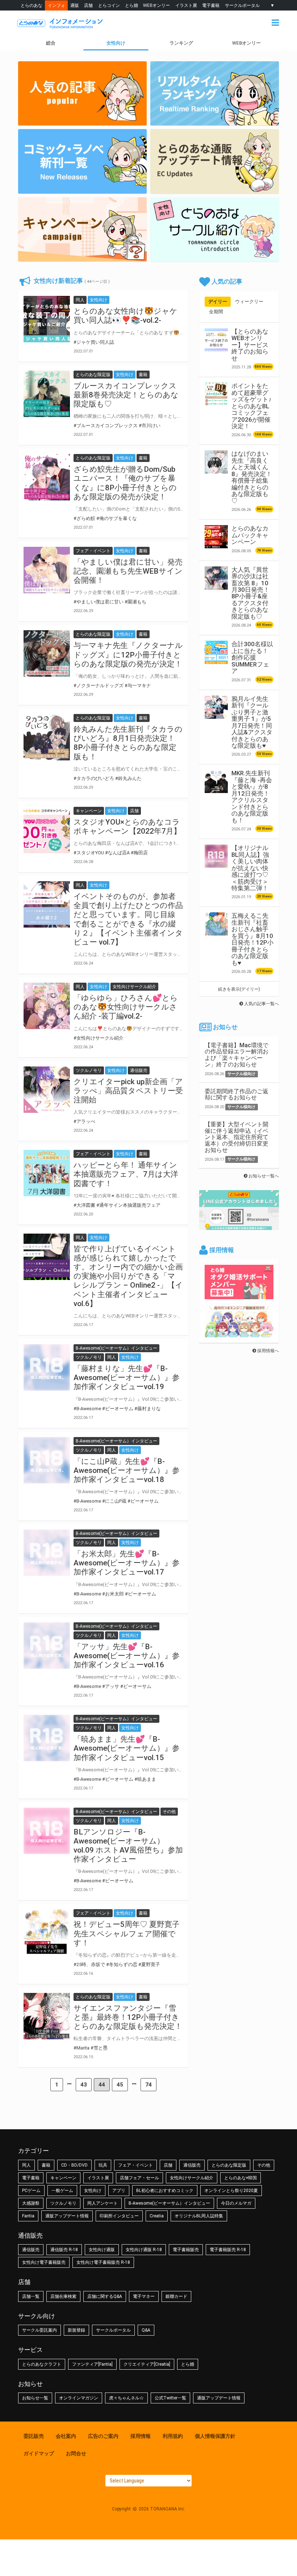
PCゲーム (31, 2191)
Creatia (157, 2216)
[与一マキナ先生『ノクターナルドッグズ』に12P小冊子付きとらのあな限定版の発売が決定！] (47, 653)
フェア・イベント (135, 2165)
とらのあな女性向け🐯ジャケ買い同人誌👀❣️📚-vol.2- (126, 316)
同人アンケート (103, 2203)
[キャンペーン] (215, 230)
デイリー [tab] (218, 302)
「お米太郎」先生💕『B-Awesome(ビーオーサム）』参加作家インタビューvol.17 (127, 1563)
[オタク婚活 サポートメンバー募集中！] (239, 1296)
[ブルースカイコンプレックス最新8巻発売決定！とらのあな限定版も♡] (47, 394)
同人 (26, 2165)
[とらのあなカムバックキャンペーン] (216, 537)
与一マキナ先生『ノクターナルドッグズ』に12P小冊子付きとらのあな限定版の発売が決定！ (128, 655)
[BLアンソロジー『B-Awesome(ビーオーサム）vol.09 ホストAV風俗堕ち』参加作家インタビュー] (47, 1831)
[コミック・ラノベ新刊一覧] (82, 161)
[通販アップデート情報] (82, 230)
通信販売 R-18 (64, 2250)
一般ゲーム (62, 2191)
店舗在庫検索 (63, 2296)
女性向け (116, 43)
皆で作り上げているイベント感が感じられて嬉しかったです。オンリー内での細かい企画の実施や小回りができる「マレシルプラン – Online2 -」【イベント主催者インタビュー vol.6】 (128, 1276)
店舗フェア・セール (139, 2178)
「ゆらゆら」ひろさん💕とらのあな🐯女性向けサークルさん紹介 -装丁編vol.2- (126, 1007)
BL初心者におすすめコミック (165, 2191)
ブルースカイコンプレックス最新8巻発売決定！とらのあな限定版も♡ (126, 395)
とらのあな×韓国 (240, 2178)
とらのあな (32, 5)
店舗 (88, 5)
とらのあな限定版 (229, 2165)
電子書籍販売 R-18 (228, 2250)
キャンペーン (63, 2178)
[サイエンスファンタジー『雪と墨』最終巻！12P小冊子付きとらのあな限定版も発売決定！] (47, 2016)
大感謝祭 (31, 2203)
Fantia (28, 2216)
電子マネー (144, 2296)
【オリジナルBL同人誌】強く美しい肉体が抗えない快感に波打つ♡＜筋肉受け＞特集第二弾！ (250, 868)
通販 (75, 5)
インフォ (57, 5)
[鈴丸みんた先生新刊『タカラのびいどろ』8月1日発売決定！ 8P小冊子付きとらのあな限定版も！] (47, 737)
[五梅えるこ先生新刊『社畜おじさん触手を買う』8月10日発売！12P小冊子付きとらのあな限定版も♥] (216, 924)
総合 (51, 43)
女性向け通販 (102, 2250)
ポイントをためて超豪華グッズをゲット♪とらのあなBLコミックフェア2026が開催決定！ (252, 406)
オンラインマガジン (79, 2398)
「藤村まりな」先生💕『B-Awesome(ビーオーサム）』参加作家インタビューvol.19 (127, 1378)
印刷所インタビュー (119, 2216)
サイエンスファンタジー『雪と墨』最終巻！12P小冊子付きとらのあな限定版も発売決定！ (128, 2017)
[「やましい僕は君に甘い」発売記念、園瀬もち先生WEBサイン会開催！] (47, 570)
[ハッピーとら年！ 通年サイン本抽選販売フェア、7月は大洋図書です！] (47, 1173)
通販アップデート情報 (67, 2216)
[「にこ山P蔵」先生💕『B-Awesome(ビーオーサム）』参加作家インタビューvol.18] (47, 1460)
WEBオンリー (156, 5)
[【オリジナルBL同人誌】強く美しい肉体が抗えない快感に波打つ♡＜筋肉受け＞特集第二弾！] (216, 856)
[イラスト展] (215, 161)
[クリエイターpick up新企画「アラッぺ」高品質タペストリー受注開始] (47, 1090)
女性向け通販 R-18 (144, 2250)
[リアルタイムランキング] (215, 94)
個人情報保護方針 (215, 2436)
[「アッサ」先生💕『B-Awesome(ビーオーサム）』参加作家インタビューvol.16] (47, 1646)
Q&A (146, 2330)
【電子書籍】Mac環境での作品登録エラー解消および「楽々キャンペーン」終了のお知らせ (237, 1055)
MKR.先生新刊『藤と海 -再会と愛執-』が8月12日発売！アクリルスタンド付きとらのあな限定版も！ (252, 796)
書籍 (46, 2165)
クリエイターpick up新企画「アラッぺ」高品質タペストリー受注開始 (128, 1091)
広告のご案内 (103, 2436)
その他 (264, 2165)
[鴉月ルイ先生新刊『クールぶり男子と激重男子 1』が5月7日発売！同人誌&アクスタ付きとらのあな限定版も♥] (216, 707)
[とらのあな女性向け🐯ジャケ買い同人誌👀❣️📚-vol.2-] (47, 319)
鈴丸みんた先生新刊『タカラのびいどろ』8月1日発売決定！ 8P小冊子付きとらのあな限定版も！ (128, 743)
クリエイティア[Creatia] (147, 2364)
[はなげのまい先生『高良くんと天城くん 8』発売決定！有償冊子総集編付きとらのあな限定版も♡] (216, 462)
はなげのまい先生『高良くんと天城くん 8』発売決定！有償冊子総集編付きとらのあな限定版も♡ (252, 477)
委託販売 (34, 2436)
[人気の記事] (82, 94)
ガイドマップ (39, 2453)
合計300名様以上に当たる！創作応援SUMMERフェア (252, 657)
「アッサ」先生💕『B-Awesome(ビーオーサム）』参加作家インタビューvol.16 (127, 1656)
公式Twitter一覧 (170, 2398)
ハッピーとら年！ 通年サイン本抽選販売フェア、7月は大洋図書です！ (126, 1174)
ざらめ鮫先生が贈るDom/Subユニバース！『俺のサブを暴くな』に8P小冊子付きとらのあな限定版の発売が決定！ (125, 483)
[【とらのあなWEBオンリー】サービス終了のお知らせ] (216, 340)
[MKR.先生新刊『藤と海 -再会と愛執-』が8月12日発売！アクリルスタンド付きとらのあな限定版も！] (216, 781)
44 (102, 2085)
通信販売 (192, 2165)
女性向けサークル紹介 (192, 2178)
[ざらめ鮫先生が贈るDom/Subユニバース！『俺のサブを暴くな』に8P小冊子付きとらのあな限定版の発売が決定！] (47, 477)
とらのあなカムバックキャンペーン (250, 535)
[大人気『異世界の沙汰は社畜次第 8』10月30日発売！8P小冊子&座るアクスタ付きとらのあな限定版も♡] (216, 578)
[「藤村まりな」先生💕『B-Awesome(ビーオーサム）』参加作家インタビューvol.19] (47, 1367)
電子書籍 (211, 5)
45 (120, 2085)
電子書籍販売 (186, 2250)
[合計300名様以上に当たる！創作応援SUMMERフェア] (216, 652)
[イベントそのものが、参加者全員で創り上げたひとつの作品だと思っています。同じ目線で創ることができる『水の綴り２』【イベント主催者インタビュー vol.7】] (47, 904)
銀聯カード (176, 2296)
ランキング (181, 43)
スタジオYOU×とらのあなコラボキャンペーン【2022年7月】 (127, 827)
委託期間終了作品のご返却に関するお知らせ (237, 1095)
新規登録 (76, 2330)
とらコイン (109, 5)
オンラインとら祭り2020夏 (231, 2191)
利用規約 (173, 2436)
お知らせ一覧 (35, 2398)
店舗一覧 (31, 2296)
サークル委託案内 (39, 2330)
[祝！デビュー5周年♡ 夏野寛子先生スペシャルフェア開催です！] (47, 1932)
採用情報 (141, 2436)
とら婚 (131, 5)
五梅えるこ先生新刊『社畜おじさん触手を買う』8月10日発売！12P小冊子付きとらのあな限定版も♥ (252, 939)
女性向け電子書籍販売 (44, 2262)
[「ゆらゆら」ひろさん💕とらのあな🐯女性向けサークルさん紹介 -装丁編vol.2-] (47, 1006)
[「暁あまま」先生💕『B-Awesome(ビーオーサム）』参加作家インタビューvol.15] (47, 1738)
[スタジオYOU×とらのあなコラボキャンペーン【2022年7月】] (47, 830)
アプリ (119, 2191)
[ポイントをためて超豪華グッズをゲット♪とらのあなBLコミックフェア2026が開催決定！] (216, 394)
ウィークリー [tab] (249, 302)
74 (148, 2085)
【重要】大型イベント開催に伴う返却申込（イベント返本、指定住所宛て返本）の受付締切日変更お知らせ (237, 1137)
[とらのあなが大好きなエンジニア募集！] (239, 1334)
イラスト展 (186, 5)
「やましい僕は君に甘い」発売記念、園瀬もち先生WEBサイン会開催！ (128, 571)
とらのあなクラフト (42, 2364)
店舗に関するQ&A (105, 2296)
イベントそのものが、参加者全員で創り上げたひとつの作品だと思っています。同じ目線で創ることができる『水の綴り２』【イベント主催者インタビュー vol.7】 (128, 919)
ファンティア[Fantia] (92, 2364)
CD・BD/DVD (74, 2165)
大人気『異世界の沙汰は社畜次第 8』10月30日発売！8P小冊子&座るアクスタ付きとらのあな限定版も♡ (250, 593)
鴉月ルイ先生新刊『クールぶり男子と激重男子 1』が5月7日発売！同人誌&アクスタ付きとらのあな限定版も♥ (252, 722)
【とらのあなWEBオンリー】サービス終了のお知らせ (250, 345)
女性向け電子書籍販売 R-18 (103, 2262)
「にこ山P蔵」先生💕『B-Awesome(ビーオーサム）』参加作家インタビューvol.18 (127, 1470)
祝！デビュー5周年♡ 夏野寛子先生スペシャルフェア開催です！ (127, 1933)
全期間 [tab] (216, 312)
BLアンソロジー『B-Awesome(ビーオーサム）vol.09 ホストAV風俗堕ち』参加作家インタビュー (128, 1846)
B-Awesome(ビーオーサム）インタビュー (169, 2203)
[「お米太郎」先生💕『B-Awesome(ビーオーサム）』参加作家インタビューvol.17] (47, 1553)
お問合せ (76, 2453)
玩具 (103, 2165)
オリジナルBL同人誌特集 (199, 2216)
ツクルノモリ (63, 2203)
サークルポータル (242, 5)
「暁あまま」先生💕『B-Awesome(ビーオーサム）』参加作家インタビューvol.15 (127, 1748)
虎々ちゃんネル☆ (126, 2398)
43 (84, 2085)
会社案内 (66, 2436)
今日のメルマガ (236, 2203)
